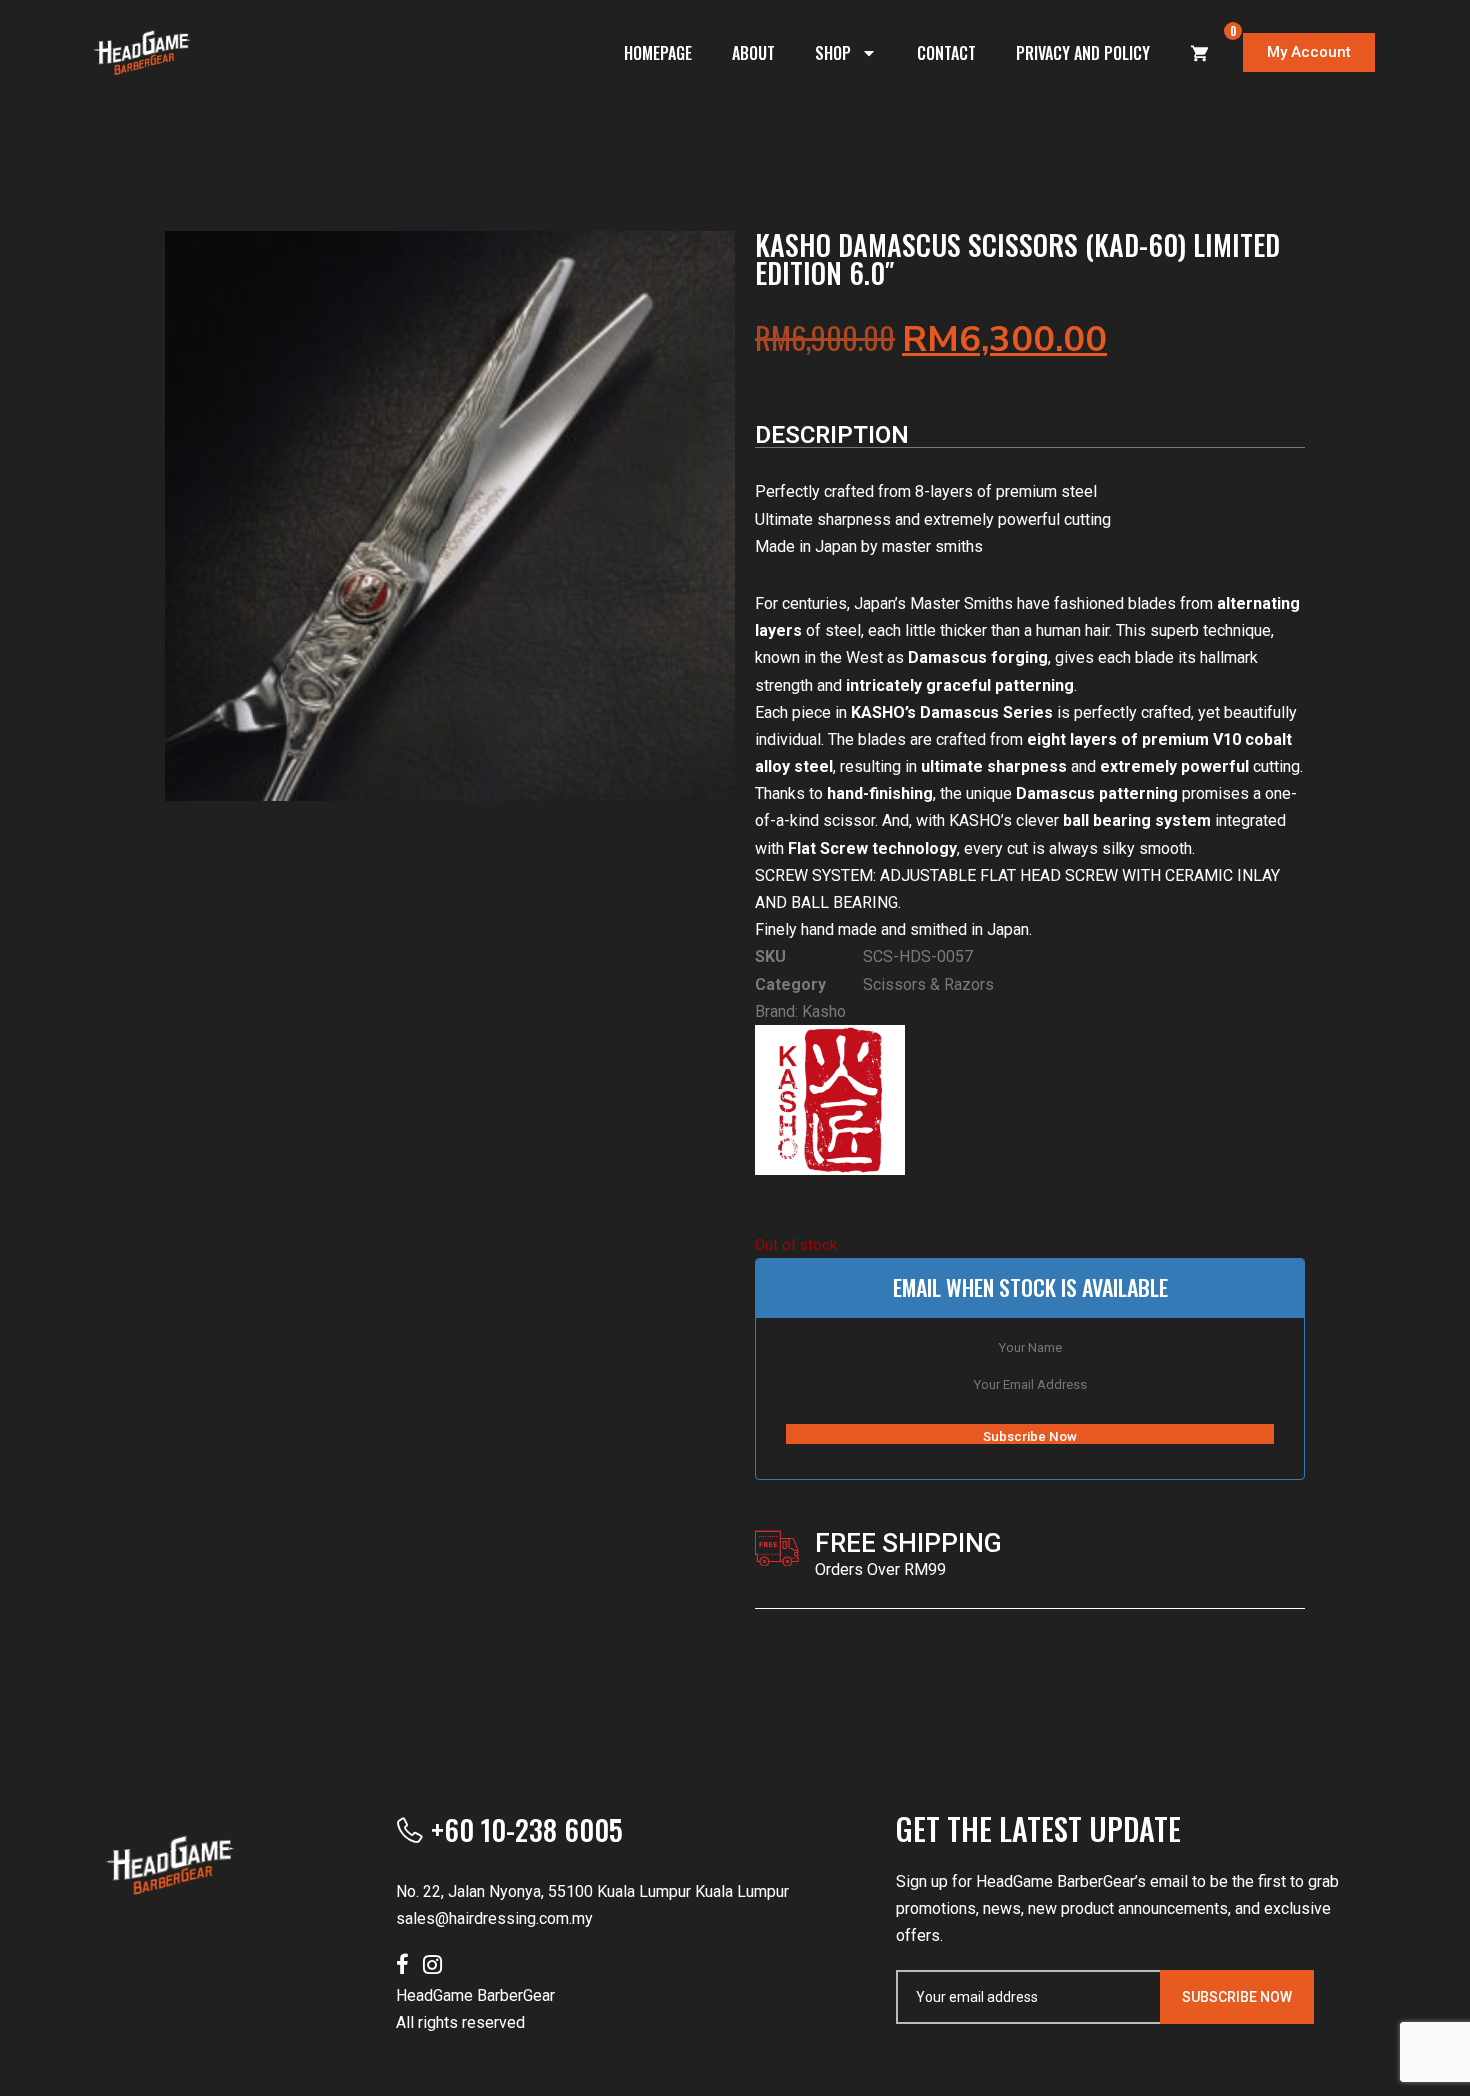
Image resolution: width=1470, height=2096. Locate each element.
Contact (946, 53)
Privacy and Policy (1083, 53)
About (753, 53)
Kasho (824, 1011)
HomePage (658, 53)
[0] (1200, 53)
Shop (833, 53)
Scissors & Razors (928, 984)
